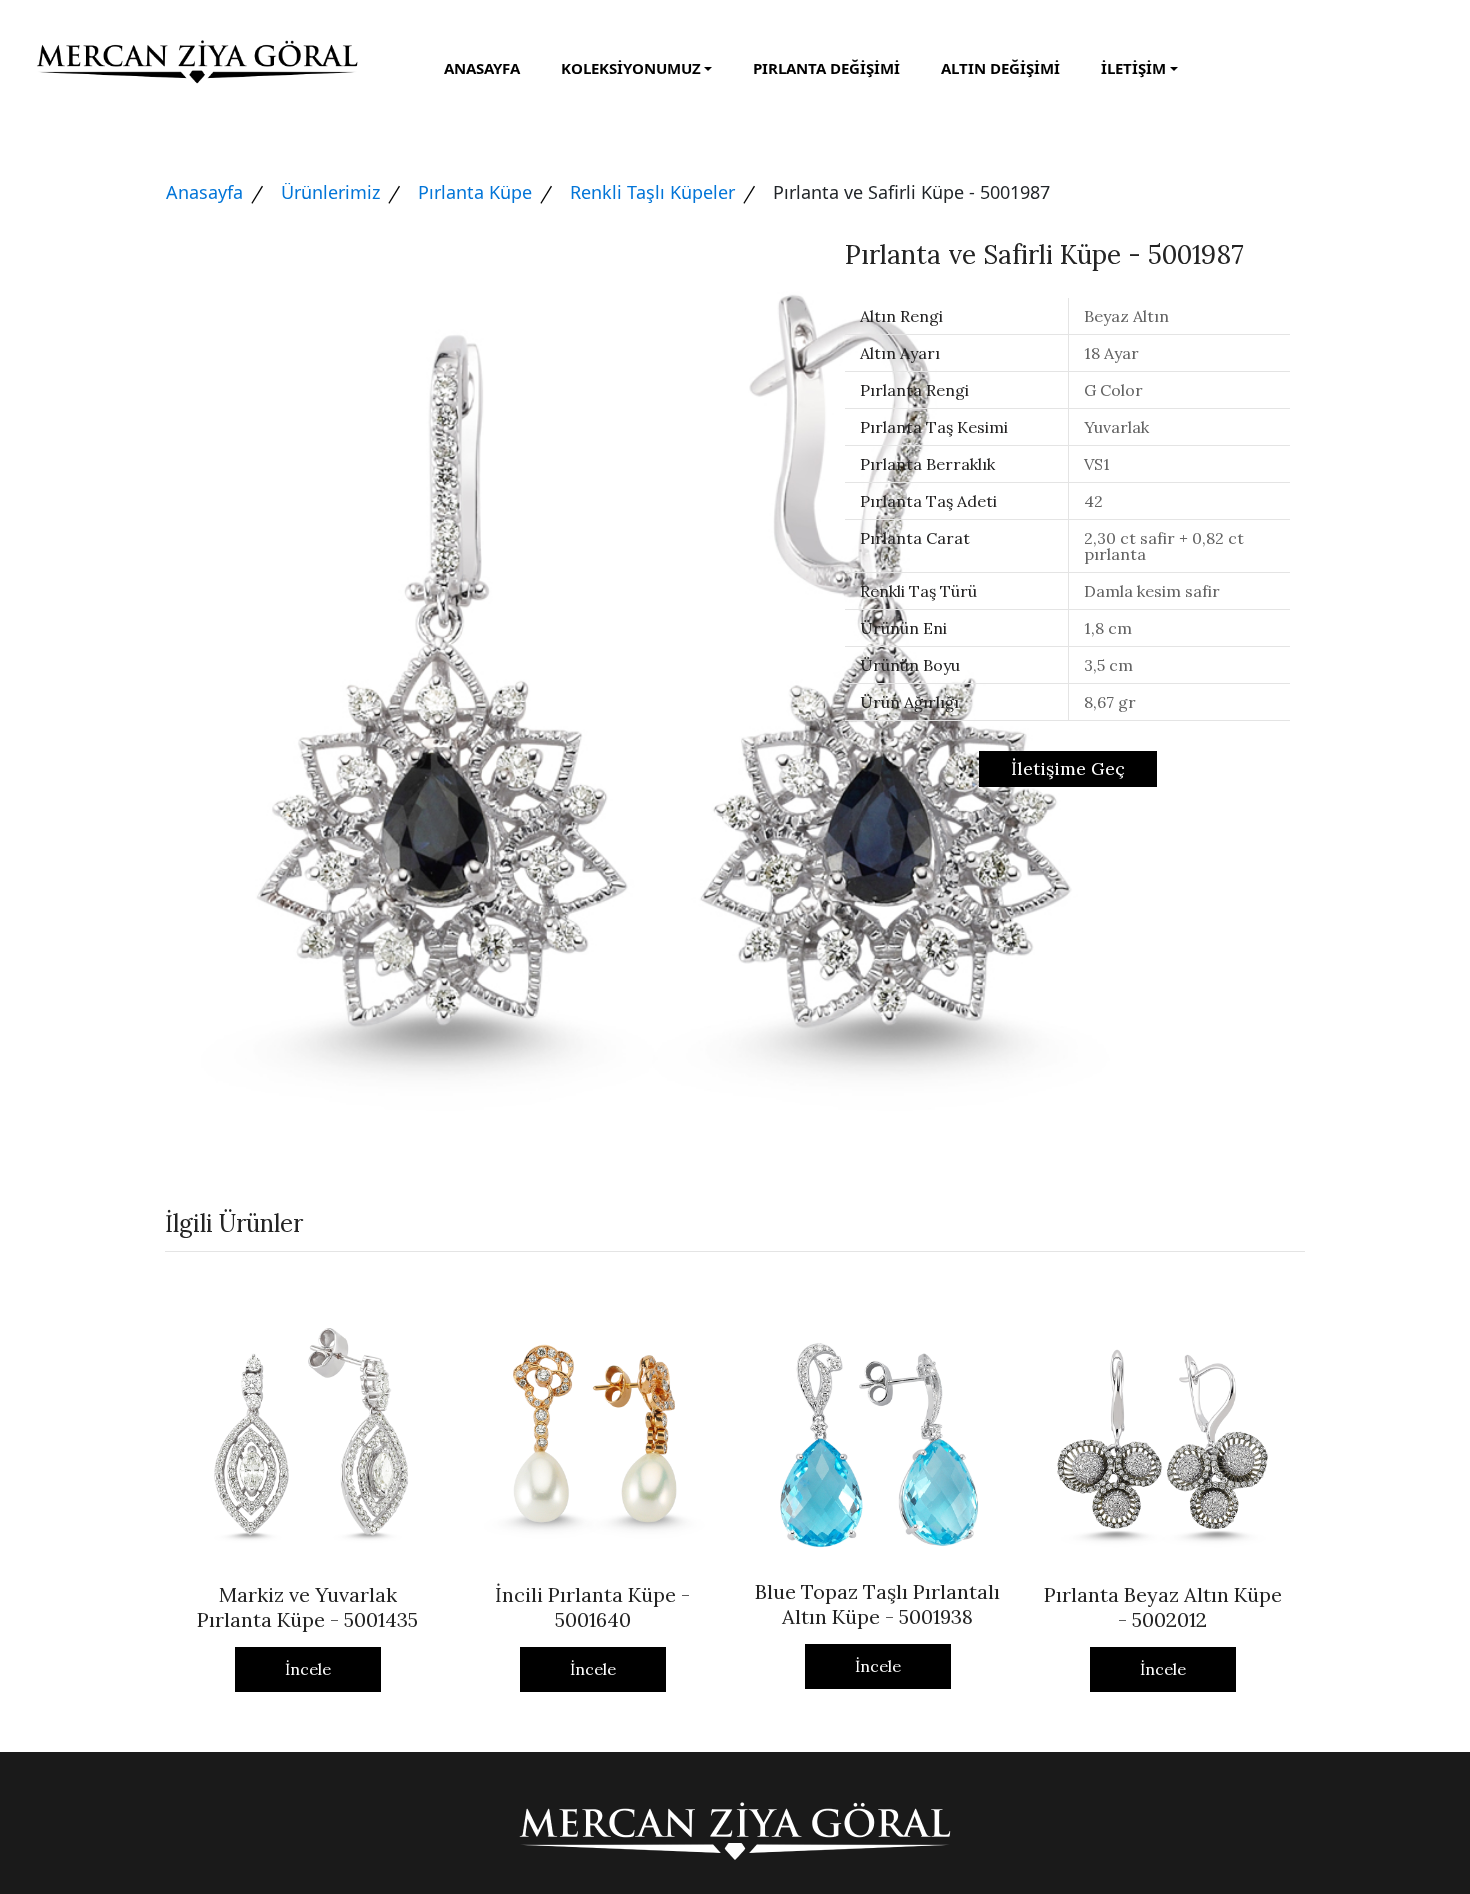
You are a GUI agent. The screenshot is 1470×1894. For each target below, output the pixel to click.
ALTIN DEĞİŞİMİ (1000, 68)
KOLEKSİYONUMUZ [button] (631, 68)
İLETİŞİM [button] (1133, 68)
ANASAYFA (482, 68)
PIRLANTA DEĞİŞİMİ (826, 68)
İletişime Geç (1068, 768)
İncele (308, 1669)
